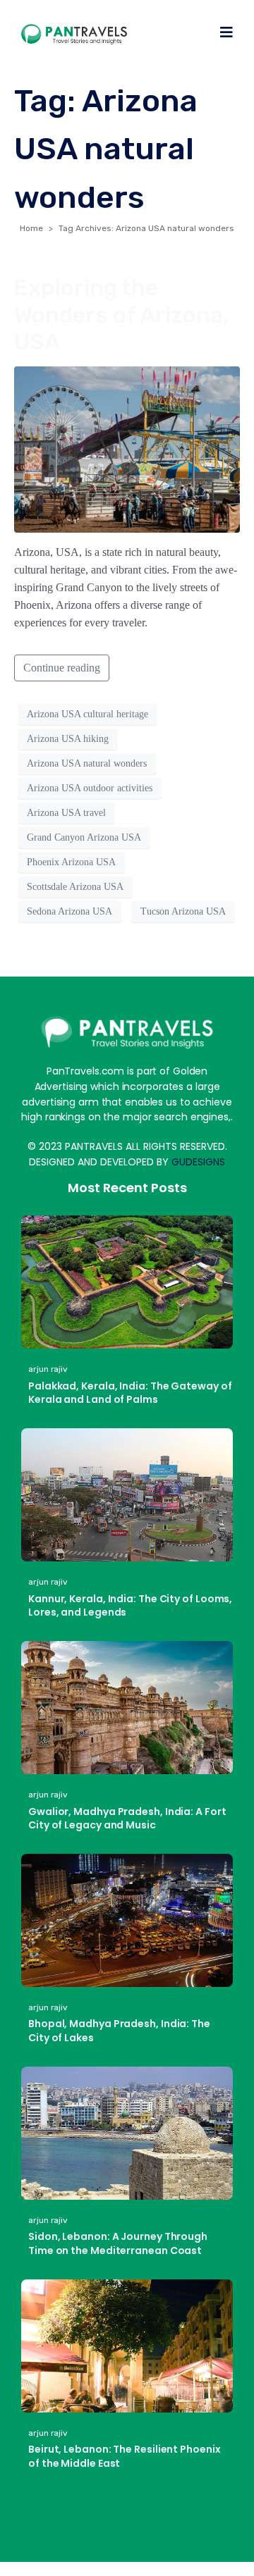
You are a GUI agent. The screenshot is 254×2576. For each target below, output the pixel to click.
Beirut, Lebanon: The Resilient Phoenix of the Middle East (125, 2456)
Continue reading (62, 668)
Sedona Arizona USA (69, 911)
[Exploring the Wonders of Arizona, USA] (127, 448)
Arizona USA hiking (68, 739)
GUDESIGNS (198, 1162)
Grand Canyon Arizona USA (84, 837)
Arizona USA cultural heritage (87, 714)
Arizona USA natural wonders (87, 763)
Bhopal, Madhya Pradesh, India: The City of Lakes (119, 2031)
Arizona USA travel (66, 813)
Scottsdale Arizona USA (75, 887)
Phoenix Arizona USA (71, 862)
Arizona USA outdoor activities (90, 788)
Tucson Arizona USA (183, 911)
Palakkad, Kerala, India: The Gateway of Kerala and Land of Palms (130, 1393)
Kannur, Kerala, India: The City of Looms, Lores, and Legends (130, 1606)
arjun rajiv (48, 1369)
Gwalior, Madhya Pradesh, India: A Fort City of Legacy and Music (127, 1819)
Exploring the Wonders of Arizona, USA (121, 315)
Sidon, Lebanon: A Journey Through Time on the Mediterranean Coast (118, 2243)
